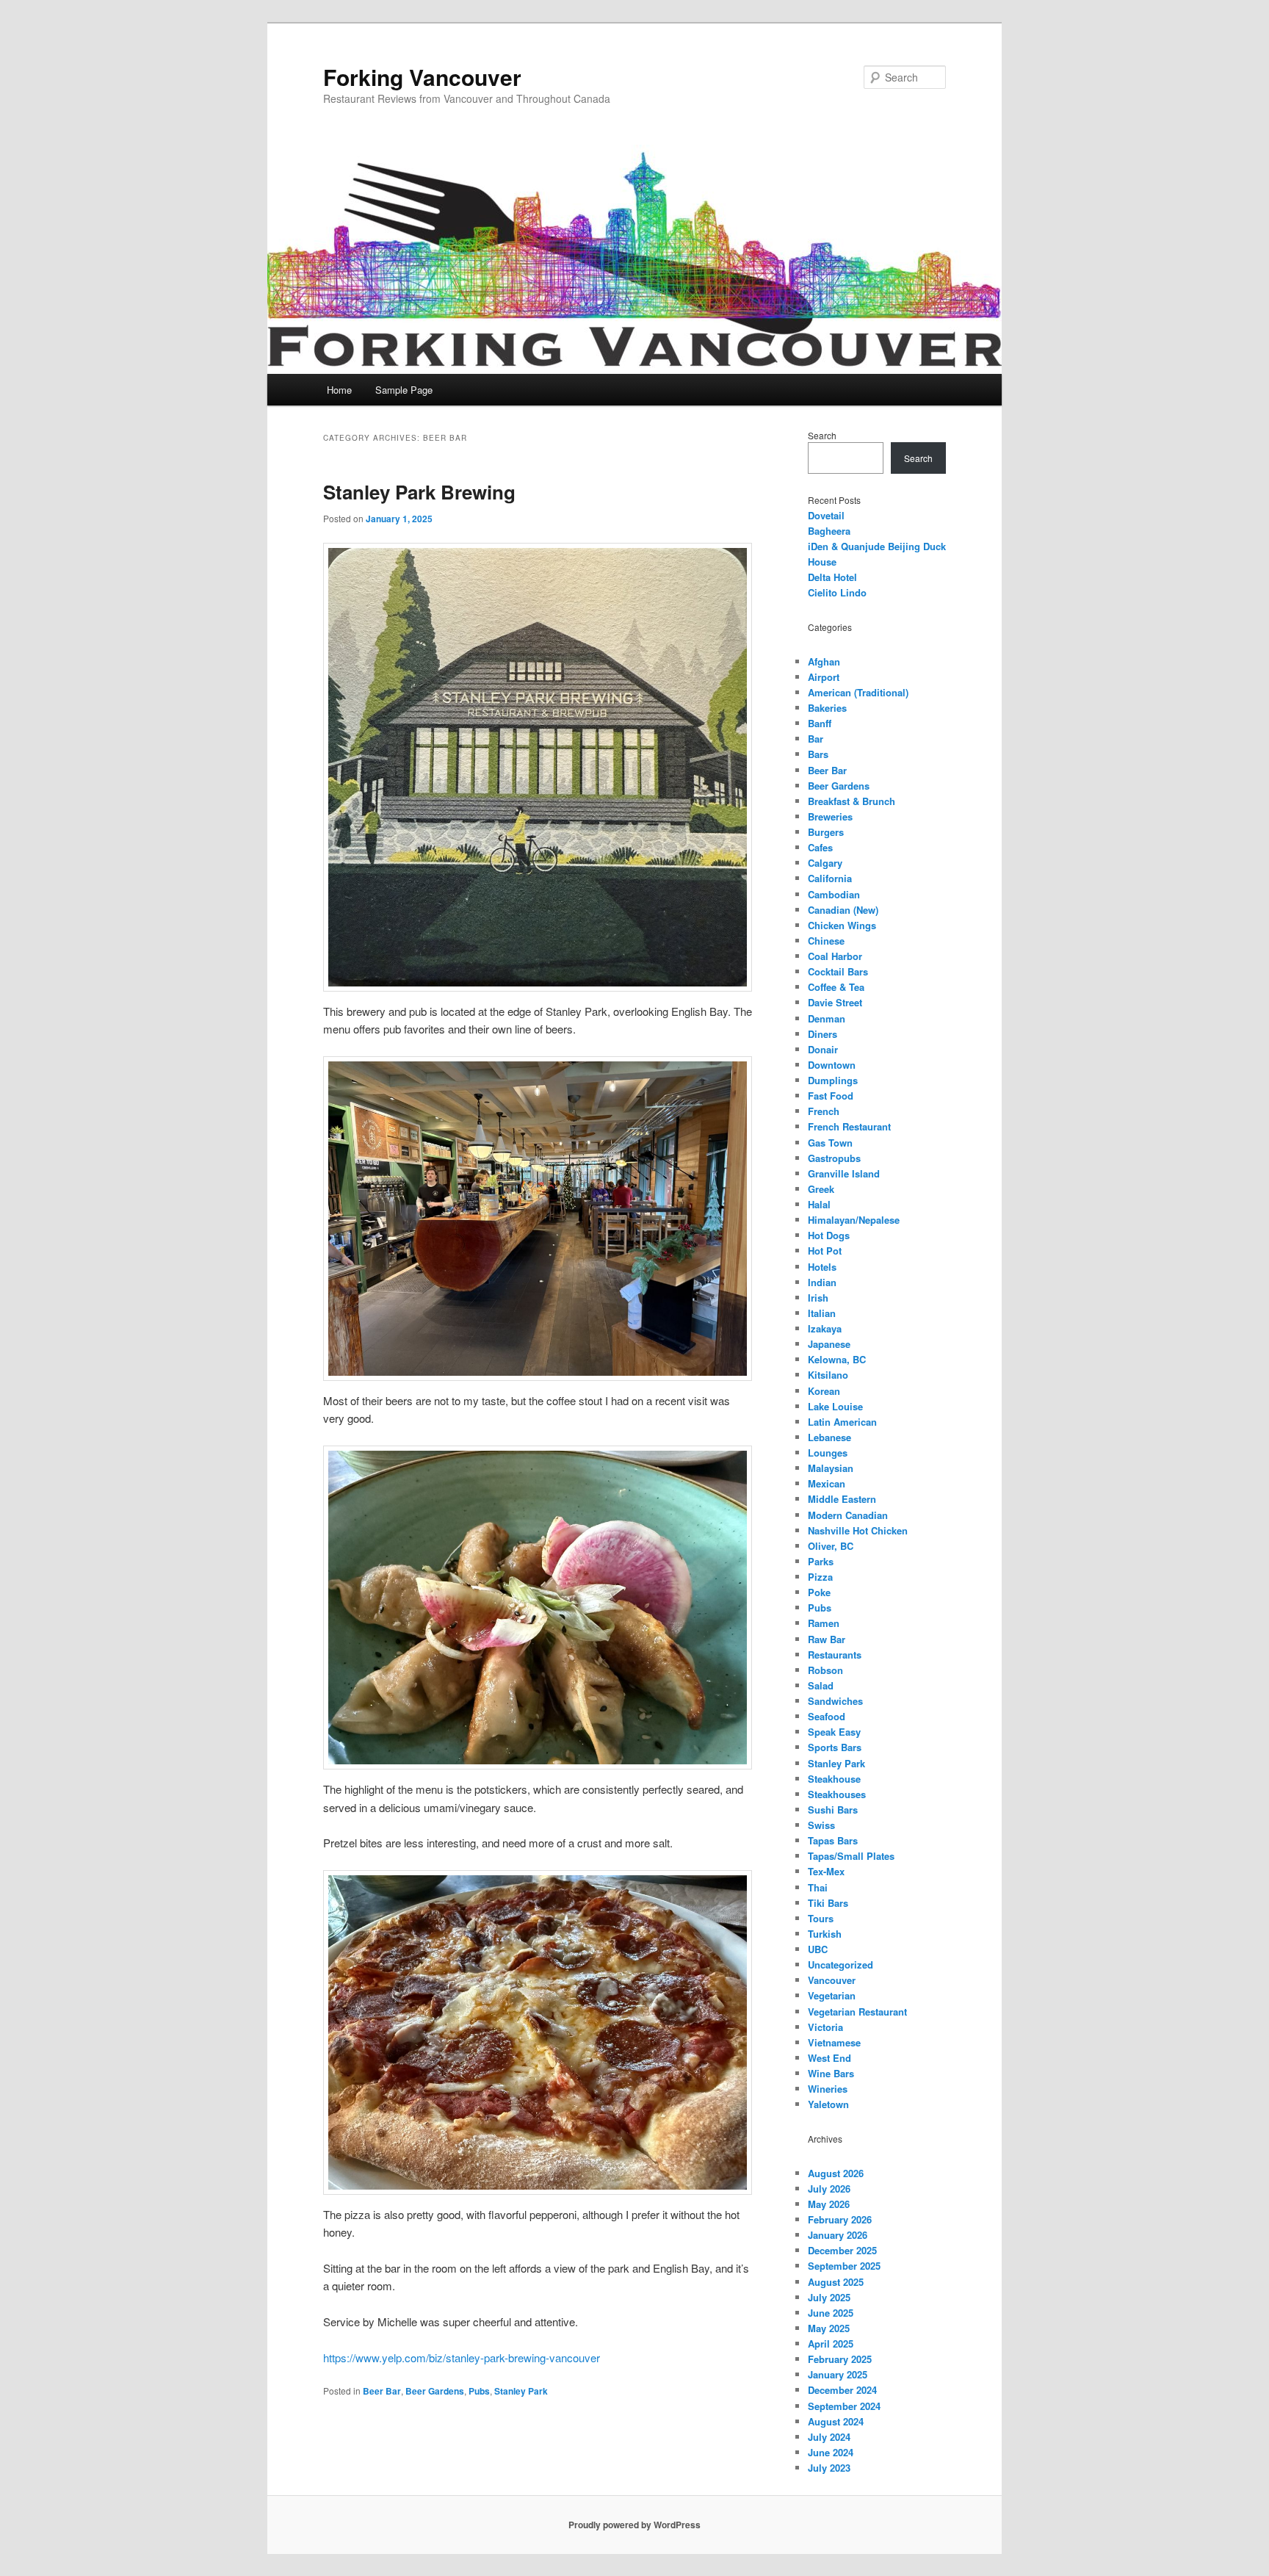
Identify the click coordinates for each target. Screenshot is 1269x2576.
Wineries (828, 2089)
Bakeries (827, 708)
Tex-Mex (826, 1871)
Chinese (826, 941)
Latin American (842, 1422)
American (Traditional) (858, 692)
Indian (822, 1282)
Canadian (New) (843, 910)
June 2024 (831, 2452)
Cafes (820, 847)
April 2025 (831, 2344)
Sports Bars (835, 1747)
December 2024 (842, 2390)
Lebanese (829, 1437)
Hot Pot (825, 1251)
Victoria (825, 2027)
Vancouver (832, 1980)
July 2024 (829, 2437)
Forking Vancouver (422, 77)
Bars (818, 754)
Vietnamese (834, 2042)
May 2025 (829, 2328)
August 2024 (836, 2421)
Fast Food (831, 1096)
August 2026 (836, 2173)
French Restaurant (849, 1126)
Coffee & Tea (836, 987)
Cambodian (834, 894)
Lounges (828, 1453)
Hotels (822, 1267)
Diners (822, 1034)
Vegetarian (832, 1995)
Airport (824, 677)
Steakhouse (834, 1779)
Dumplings (833, 1080)
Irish (818, 1298)
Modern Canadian (848, 1515)
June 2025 (831, 2313)
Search (822, 435)
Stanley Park (521, 2391)
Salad (821, 1685)
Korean (824, 1391)
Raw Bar (827, 1639)
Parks (821, 1561)
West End (829, 2058)
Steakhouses (837, 1794)
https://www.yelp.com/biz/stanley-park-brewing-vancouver (462, 2357)
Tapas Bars (833, 1840)
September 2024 (844, 2406)
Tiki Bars (828, 1903)
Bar (816, 739)
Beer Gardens (435, 2391)
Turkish (825, 1934)
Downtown (832, 1065)
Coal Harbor (835, 956)
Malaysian (831, 1468)
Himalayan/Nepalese (854, 1220)
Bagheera (829, 531)
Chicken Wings (842, 925)
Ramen (824, 1623)
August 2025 (836, 2282)
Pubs (479, 2391)
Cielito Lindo (837, 592)
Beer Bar (382, 2391)
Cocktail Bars (838, 971)
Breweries (830, 816)
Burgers (826, 832)
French (824, 1111)
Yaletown (828, 2104)
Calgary (825, 863)
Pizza (820, 1577)
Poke (819, 1592)
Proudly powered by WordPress (634, 2525)
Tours (821, 1918)
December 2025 (842, 2250)
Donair (823, 1049)
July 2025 (829, 2297)
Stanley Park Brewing (419, 492)
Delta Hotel (832, 577)
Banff (820, 723)
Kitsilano (828, 1375)
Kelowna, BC (837, 1359)
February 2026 (840, 2219)
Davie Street (835, 1002)
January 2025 (838, 2374)
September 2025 (844, 2266)
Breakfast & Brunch (852, 801)
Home (339, 390)
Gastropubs (834, 1158)
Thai (818, 1887)
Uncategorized (840, 1965)
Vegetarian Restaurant (857, 2012)
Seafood (827, 1716)
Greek (821, 1189)
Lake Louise (835, 1406)
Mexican (827, 1483)
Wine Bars (831, 2073)
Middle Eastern (842, 1499)
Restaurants (835, 1655)
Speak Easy (834, 1732)
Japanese (829, 1344)
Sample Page (404, 390)
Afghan (824, 661)
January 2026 (838, 2235)
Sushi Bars (833, 1810)
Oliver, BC (831, 1546)
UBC (818, 1949)
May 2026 (829, 2204)
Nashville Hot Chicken (858, 1530)
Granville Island (844, 1173)
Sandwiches (835, 1701)
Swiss (821, 1825)
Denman (827, 1018)
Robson (825, 1670)
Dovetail (826, 515)
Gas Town (830, 1143)
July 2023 (829, 2468)
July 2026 (829, 2189)
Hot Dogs (829, 1235)
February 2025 (840, 2359)
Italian (822, 1313)
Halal (819, 1204)
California (830, 878)
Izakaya (825, 1328)
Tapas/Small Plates (851, 1856)
